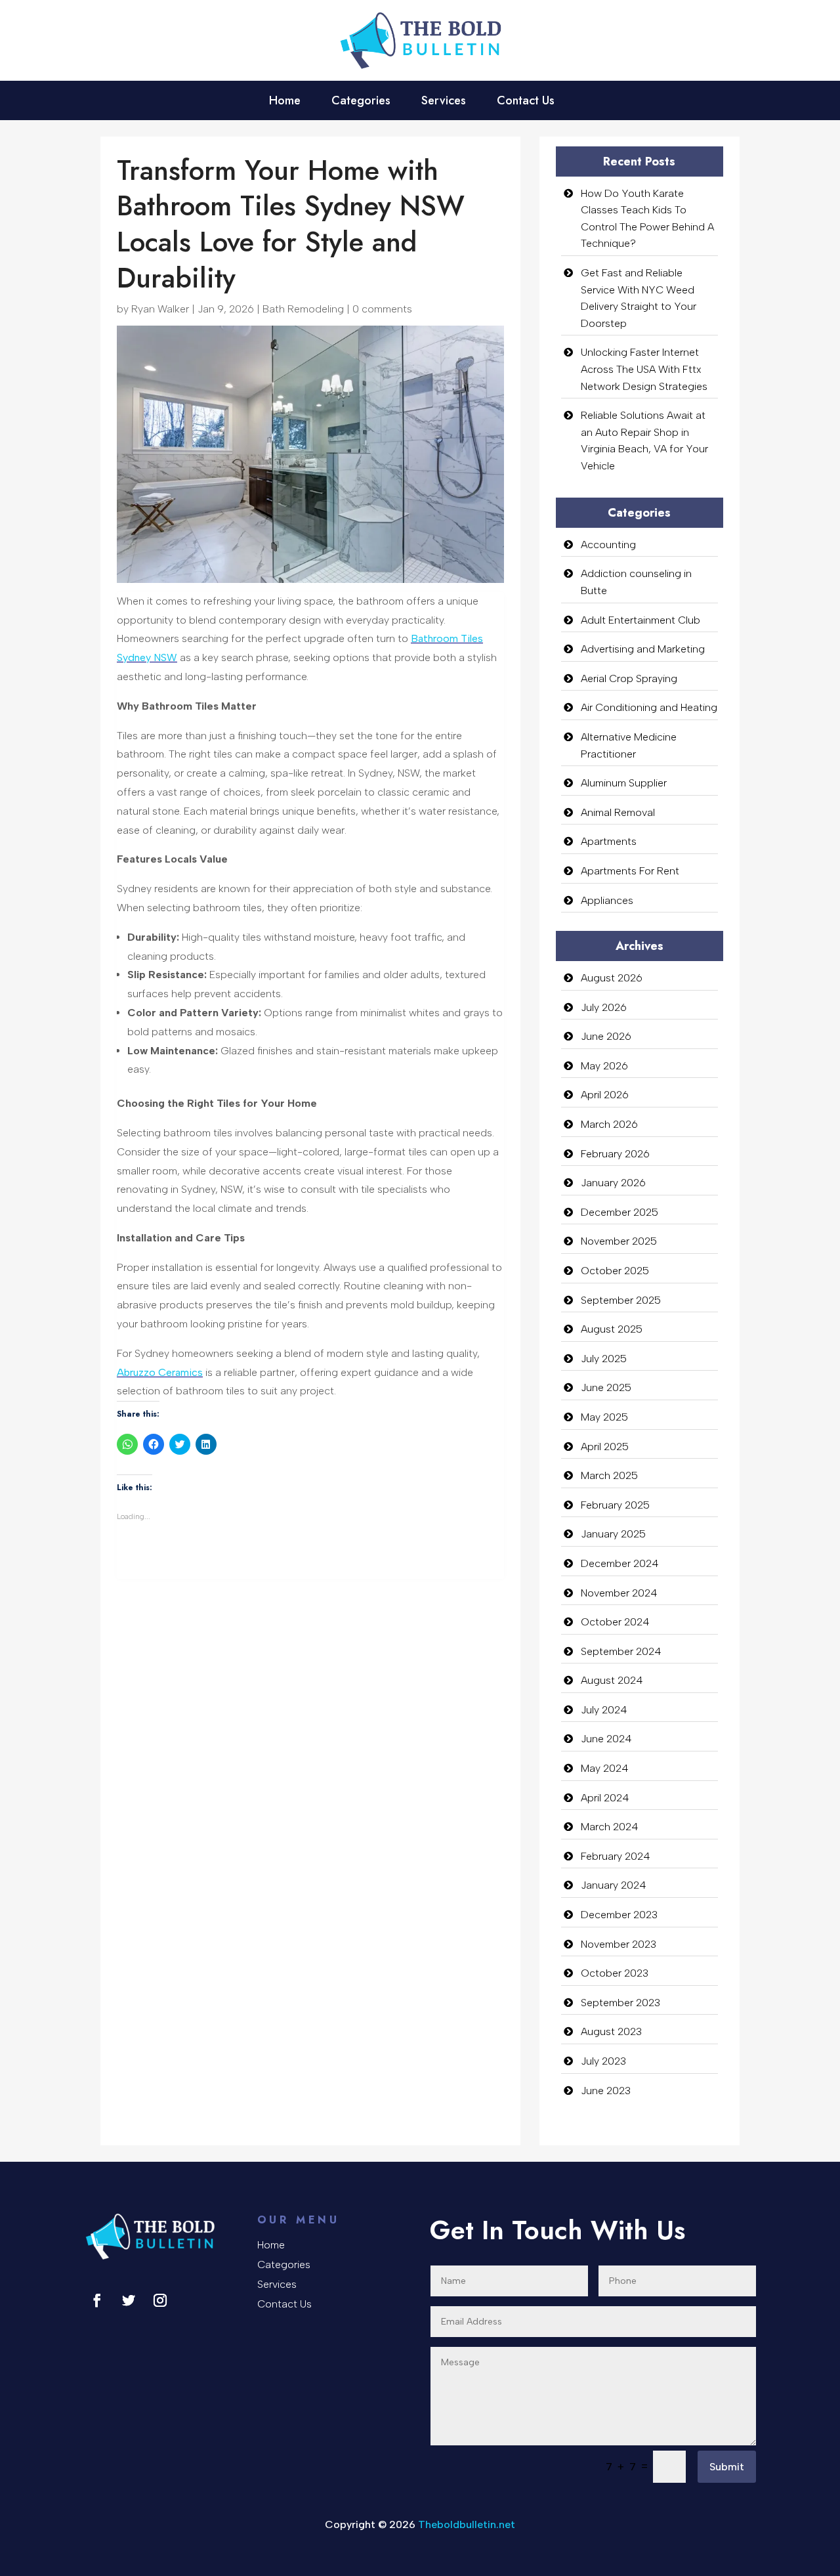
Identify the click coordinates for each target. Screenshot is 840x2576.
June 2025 (606, 1387)
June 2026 (606, 1036)
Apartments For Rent (630, 871)
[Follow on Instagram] (160, 2300)
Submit (727, 2467)
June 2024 (606, 1739)
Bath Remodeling (303, 309)
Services (444, 102)
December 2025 (619, 1212)
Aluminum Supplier (624, 783)
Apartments (609, 841)
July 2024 (604, 1710)
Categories (361, 102)
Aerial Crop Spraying (629, 678)
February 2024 (616, 1856)
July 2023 (603, 2061)
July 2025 (604, 1359)
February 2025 (615, 1505)
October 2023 (615, 1973)
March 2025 (609, 1475)
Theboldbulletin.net (467, 2524)
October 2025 (615, 1271)
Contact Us (526, 102)
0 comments (382, 309)
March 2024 (610, 1827)
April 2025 (605, 1447)
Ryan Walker (160, 309)
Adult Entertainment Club (640, 620)
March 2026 (609, 1124)
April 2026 (605, 1095)
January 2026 (613, 1183)
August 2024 (612, 1680)
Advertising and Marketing (643, 649)
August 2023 (611, 2031)
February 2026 (615, 1154)
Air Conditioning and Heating (649, 707)
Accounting (608, 545)
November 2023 (619, 1944)
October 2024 (615, 1622)
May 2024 (605, 1768)
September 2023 (620, 2003)
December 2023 (619, 1915)
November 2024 (619, 1593)
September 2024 (621, 1651)
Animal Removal (618, 812)
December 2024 (620, 1563)
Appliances (607, 900)
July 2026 (604, 1007)
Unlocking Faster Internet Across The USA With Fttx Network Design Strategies (644, 369)
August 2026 (612, 978)
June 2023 (606, 2091)
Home (285, 102)
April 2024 (605, 1798)
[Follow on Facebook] (97, 2300)
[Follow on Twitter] (129, 2300)
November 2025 (619, 1241)
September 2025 (621, 1300)
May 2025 (604, 1417)
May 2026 (604, 1066)
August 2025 (612, 1329)
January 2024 (614, 1885)
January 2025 (613, 1534)
